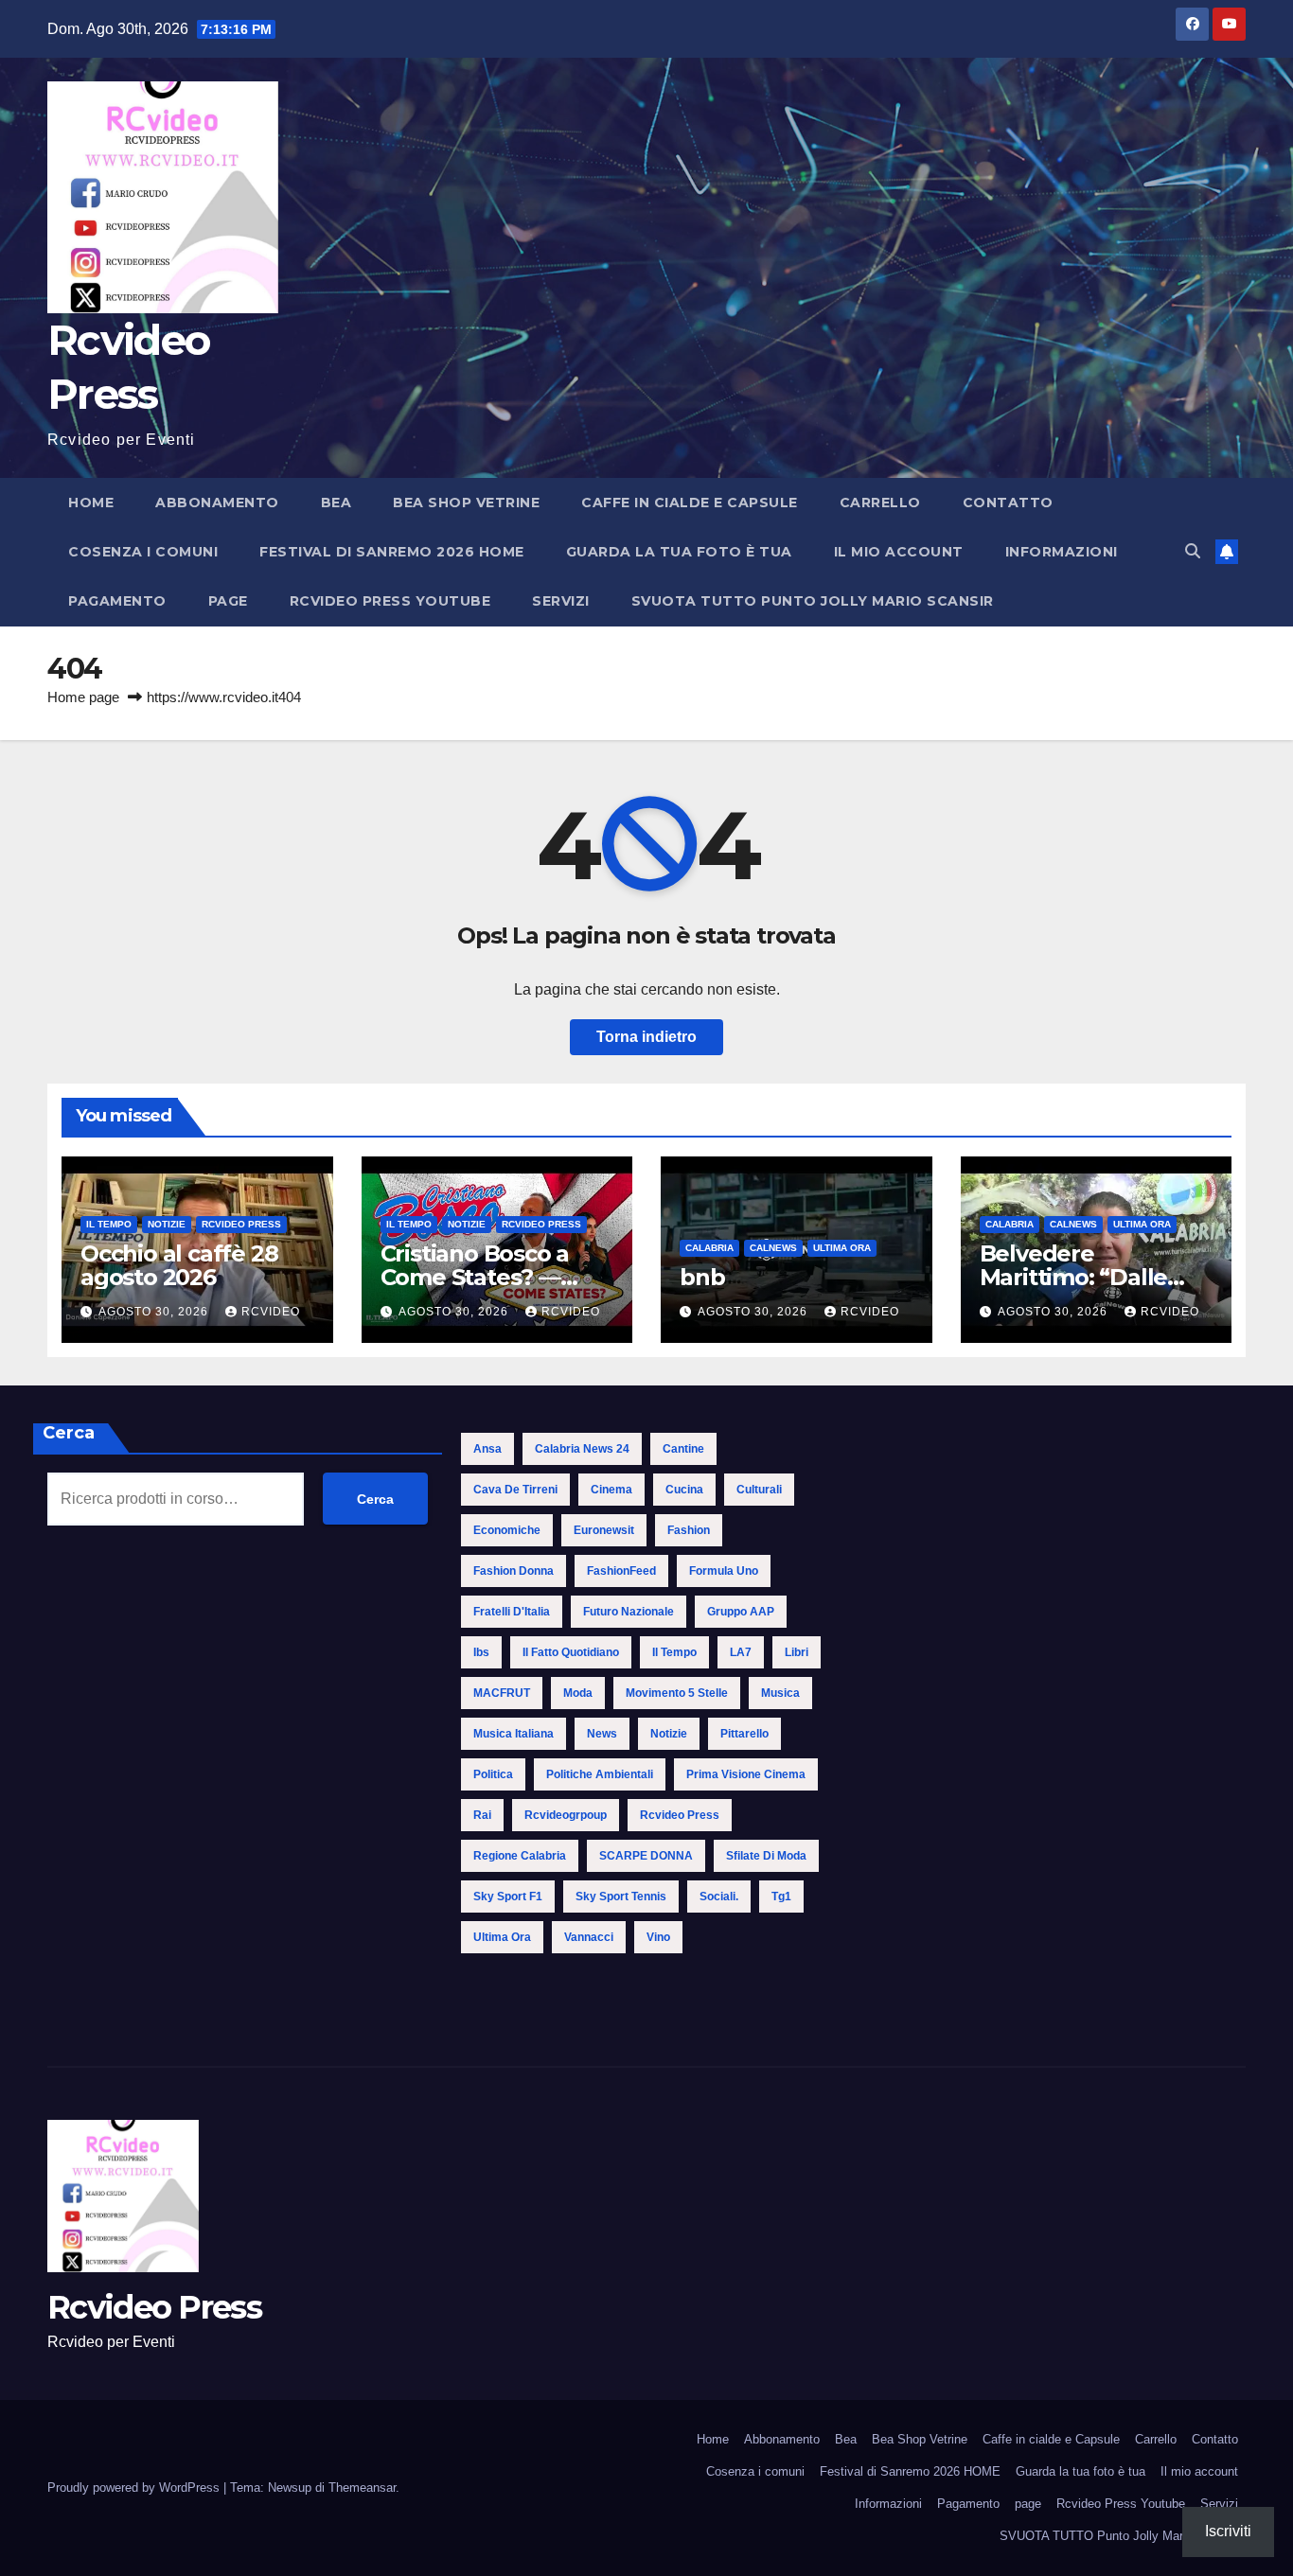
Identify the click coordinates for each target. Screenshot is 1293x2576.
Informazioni (1062, 552)
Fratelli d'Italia (512, 1612)
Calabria (709, 1248)
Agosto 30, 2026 (155, 1312)
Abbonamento (217, 503)
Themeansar (362, 2488)
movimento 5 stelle (677, 1693)
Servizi (561, 601)
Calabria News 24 (582, 1449)
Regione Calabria (520, 1856)
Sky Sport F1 (508, 1897)
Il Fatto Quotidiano (571, 1652)
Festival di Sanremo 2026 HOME (392, 552)
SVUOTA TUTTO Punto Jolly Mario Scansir (813, 601)
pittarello (744, 1734)
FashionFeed (621, 1571)
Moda (578, 1693)
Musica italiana (514, 1734)
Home (91, 503)
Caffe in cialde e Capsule (690, 503)
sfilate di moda (766, 1856)
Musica (780, 1693)
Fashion (689, 1530)
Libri (797, 1652)
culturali (759, 1490)
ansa (487, 1449)
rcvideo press (680, 1815)
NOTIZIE (167, 1224)
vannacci (589, 1937)
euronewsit (604, 1530)
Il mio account (899, 552)
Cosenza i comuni (143, 552)
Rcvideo (271, 1312)
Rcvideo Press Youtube (390, 601)
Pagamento (117, 601)
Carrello (880, 503)
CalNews (773, 1248)
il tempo (674, 1652)
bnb (702, 1277)
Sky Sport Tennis (621, 1897)
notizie (669, 1734)
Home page (83, 697)
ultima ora (502, 1937)
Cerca (69, 1433)
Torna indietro (646, 1037)
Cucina (684, 1490)
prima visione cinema (746, 1774)
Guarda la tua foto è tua (679, 552)
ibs (481, 1652)
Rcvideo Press (241, 1224)
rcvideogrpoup (566, 1815)
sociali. (719, 1897)
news (602, 1734)
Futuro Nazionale (629, 1612)
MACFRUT (502, 1693)
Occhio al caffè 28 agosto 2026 (179, 1265)
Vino (658, 1937)
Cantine (683, 1449)
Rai (482, 1815)
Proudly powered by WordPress (135, 2488)
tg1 (781, 1897)
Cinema (611, 1490)
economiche (507, 1530)
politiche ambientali (600, 1774)
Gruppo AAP (741, 1612)
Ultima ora (842, 1248)
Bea (337, 503)
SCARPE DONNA (646, 1856)
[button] (1193, 551)
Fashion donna (514, 1571)
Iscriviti (1228, 2531)
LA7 (741, 1652)
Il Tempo (109, 1224)
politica (493, 1774)
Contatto (1008, 503)
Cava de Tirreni (515, 1490)
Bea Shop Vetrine (466, 503)
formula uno (724, 1571)
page (228, 601)
